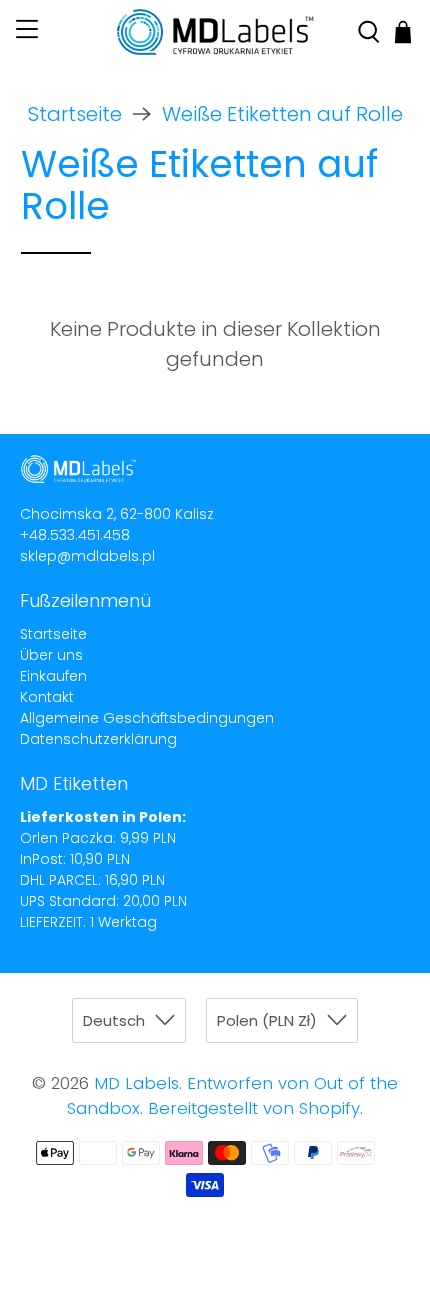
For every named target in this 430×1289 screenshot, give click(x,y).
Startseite (75, 114)
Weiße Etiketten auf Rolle (282, 114)
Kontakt (47, 697)
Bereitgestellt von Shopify (254, 1108)
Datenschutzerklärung (98, 739)
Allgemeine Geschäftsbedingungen (147, 718)
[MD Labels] (215, 32)
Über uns (51, 655)
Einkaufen (53, 676)
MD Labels (136, 1083)
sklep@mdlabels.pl (87, 556)
